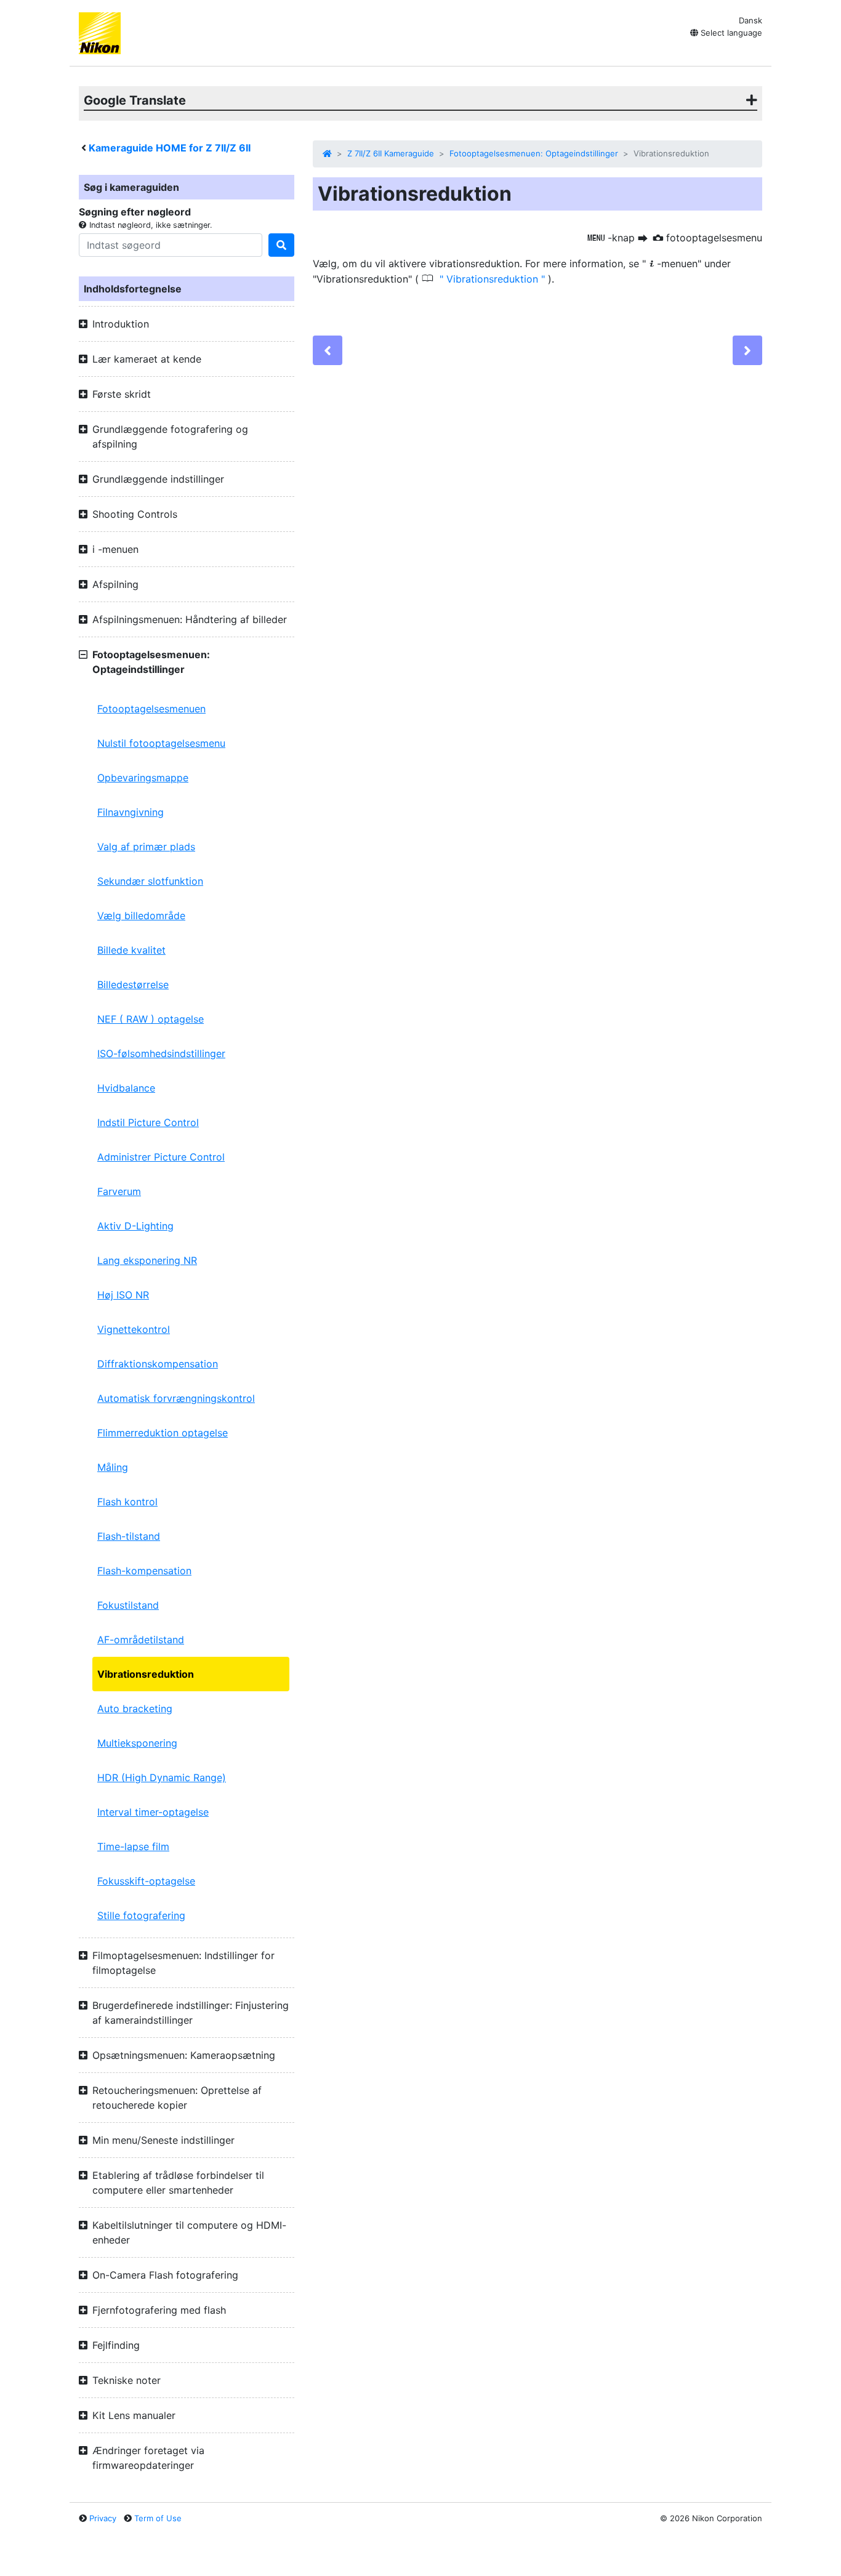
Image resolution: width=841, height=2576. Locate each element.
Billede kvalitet (131, 950)
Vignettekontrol (134, 1329)
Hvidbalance (126, 1088)
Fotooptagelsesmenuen (151, 709)
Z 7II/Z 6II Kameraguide (391, 153)
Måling (113, 1467)
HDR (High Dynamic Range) (162, 1777)
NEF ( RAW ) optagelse (151, 1019)
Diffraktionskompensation (158, 1364)
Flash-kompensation (144, 1571)
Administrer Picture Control (161, 1157)
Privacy (103, 2518)
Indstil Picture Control (148, 1122)
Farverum (119, 1191)
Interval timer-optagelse (153, 1812)
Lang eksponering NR (147, 1260)
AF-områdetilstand (141, 1640)
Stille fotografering (141, 1915)
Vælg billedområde (141, 916)
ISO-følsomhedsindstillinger (161, 1053)
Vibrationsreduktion (146, 1674)
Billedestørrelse (133, 984)
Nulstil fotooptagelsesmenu (161, 743)
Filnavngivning (131, 812)
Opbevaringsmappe (143, 778)
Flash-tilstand (129, 1536)
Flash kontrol (127, 1502)
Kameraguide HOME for (170, 148)
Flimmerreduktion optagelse (163, 1433)
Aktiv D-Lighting (135, 1226)
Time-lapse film (133, 1846)
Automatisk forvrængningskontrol (176, 1398)
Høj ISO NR (123, 1295)
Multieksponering (137, 1743)
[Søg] (281, 245)
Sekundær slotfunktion (150, 881)
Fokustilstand (128, 1605)
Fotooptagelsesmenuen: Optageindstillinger (534, 153)
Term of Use (158, 2518)
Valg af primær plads (146, 847)
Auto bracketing (135, 1709)
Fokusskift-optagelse (146, 1881)
